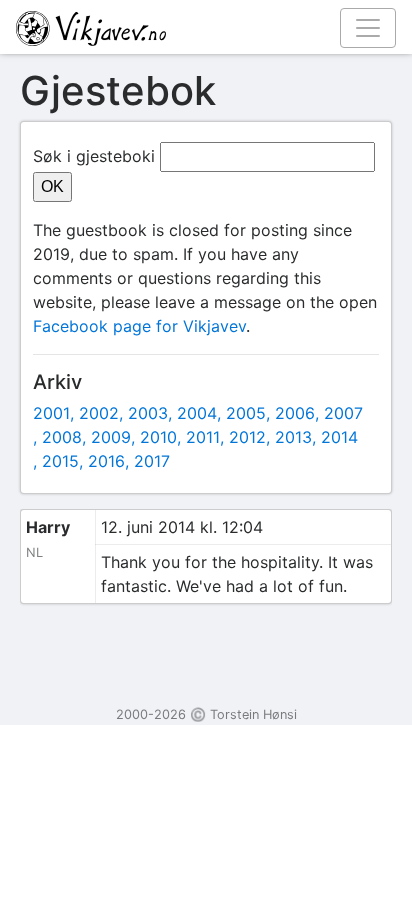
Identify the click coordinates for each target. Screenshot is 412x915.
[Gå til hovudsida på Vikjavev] (198, 27)
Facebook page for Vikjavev (139, 326)
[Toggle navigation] (368, 28)
